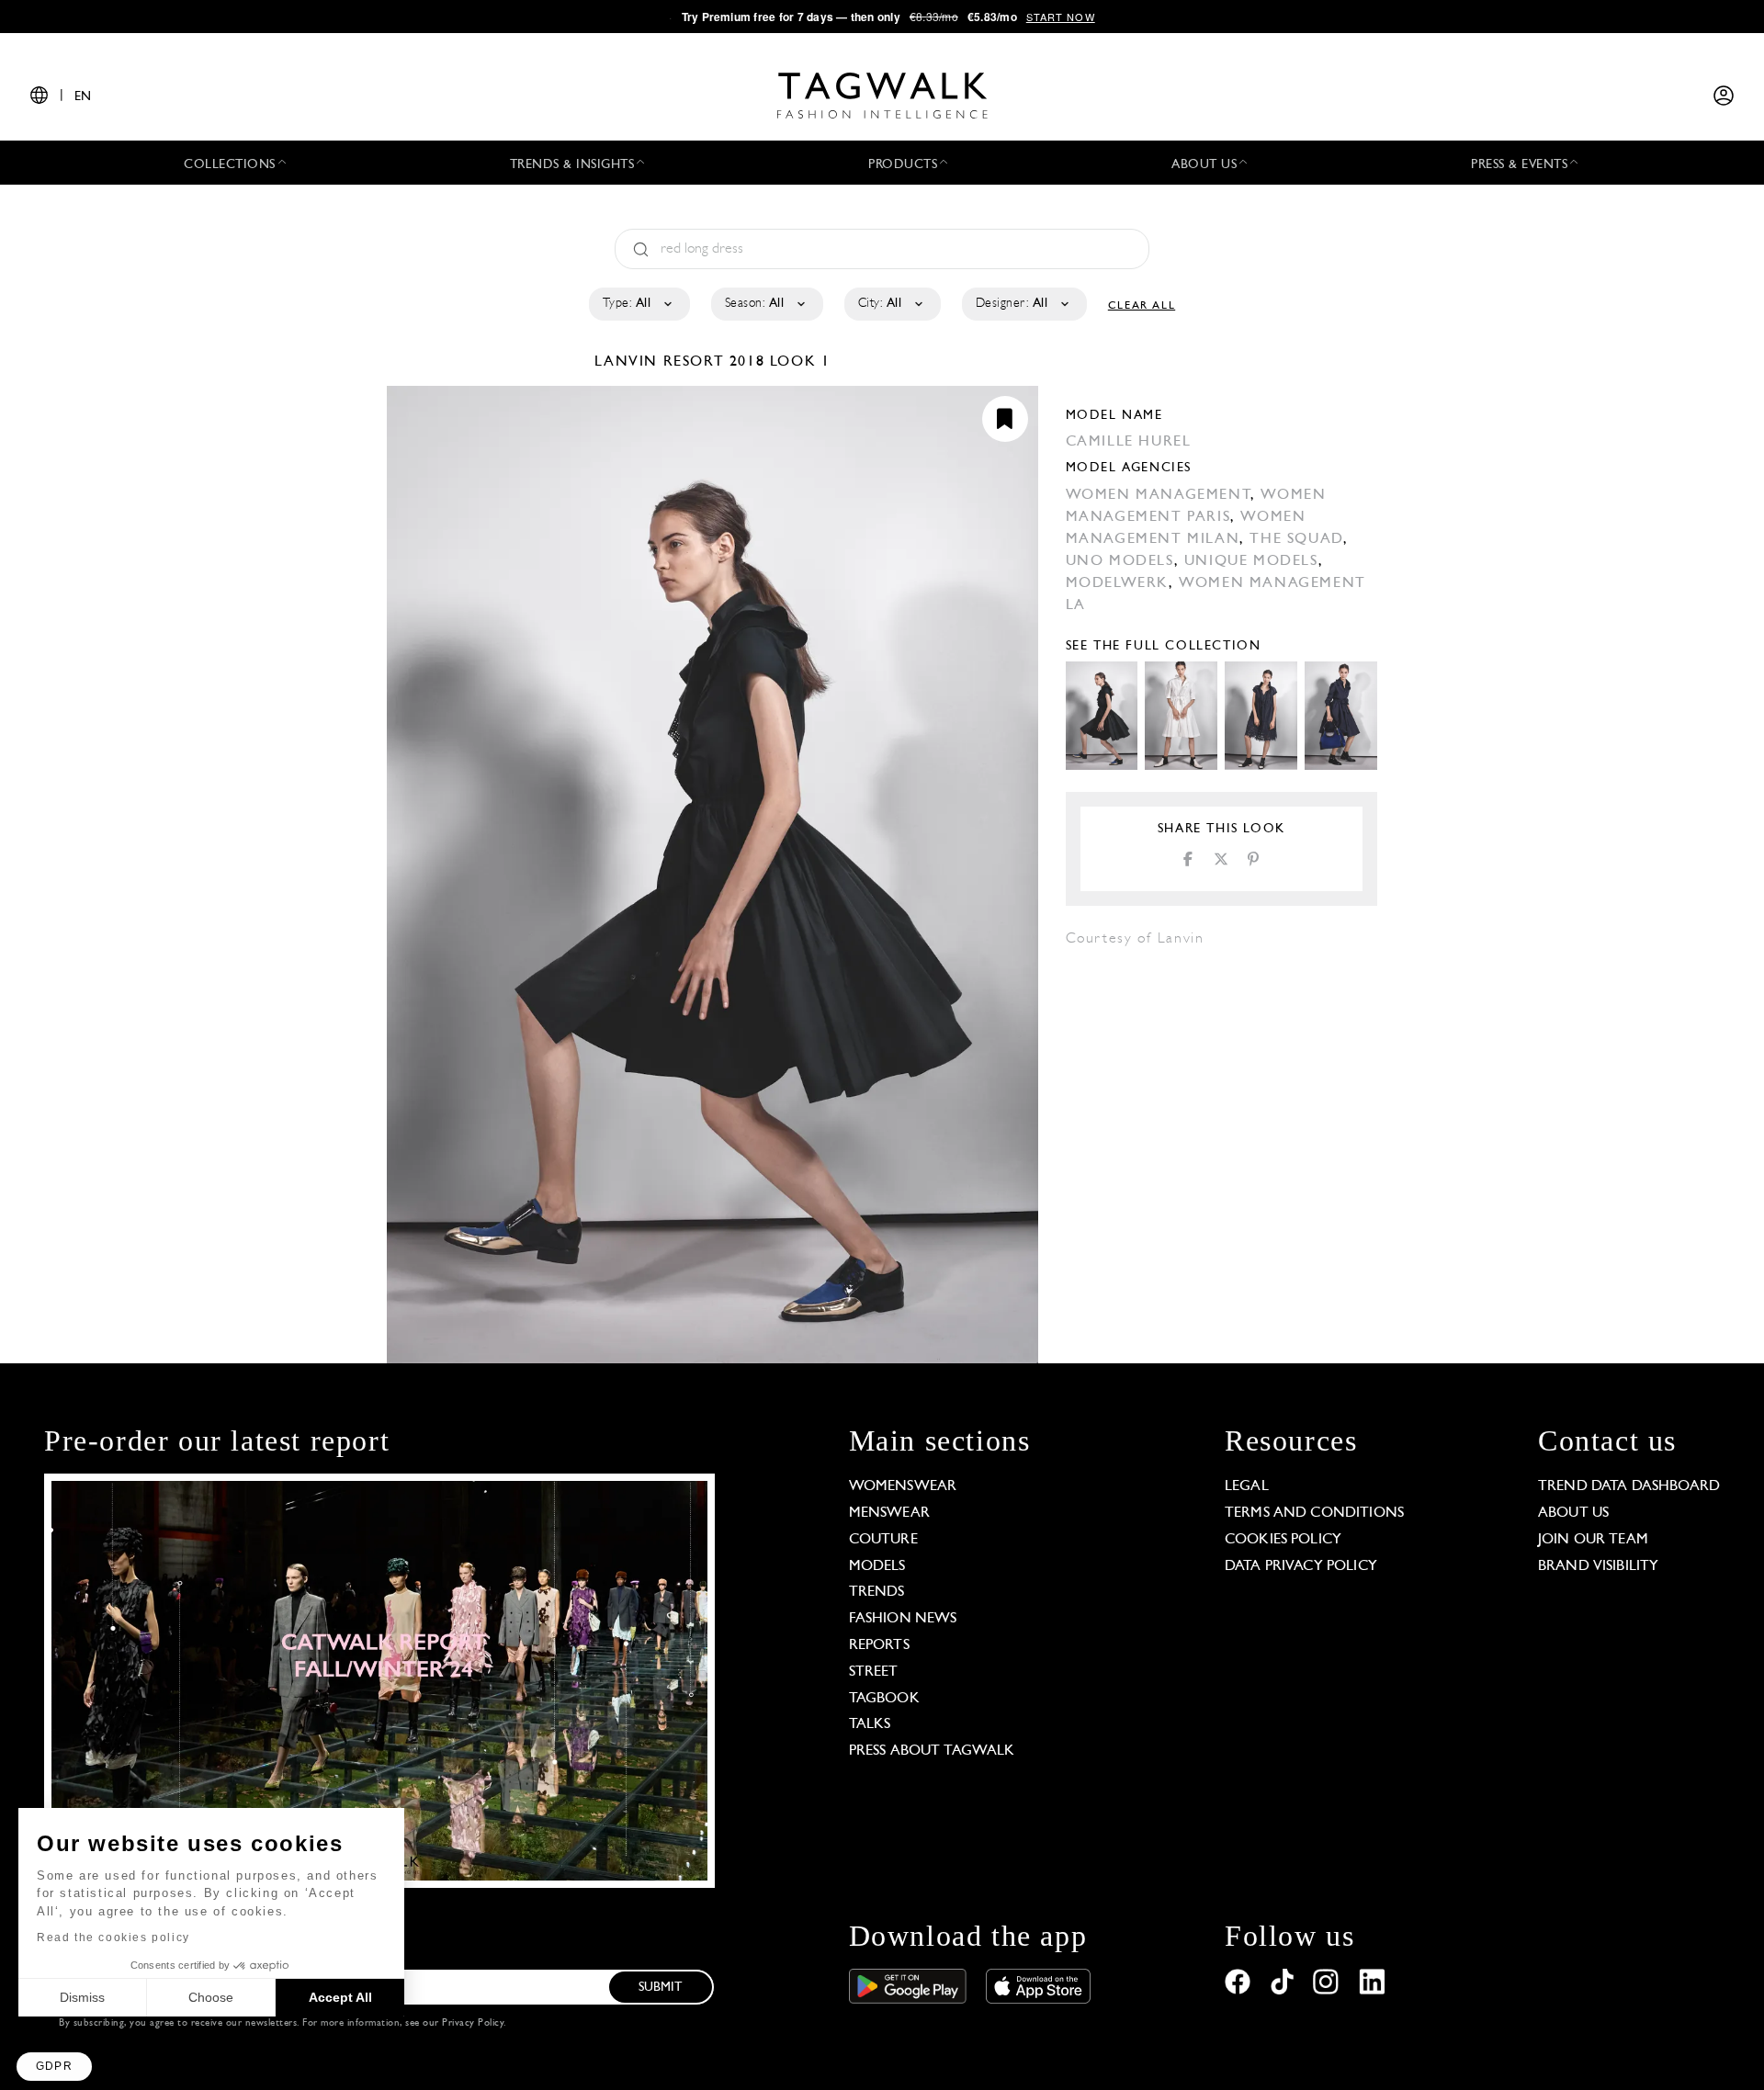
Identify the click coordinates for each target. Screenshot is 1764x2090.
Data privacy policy (1301, 1566)
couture (883, 1540)
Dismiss (82, 1997)
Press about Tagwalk (932, 1751)
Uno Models (1120, 561)
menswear (889, 1513)
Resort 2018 (714, 362)
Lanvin (628, 362)
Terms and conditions (1314, 1513)
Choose (211, 1997)
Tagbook (884, 1699)
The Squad (1296, 539)
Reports (879, 1645)
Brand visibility (1598, 1566)
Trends (877, 1592)
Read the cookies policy (113, 1937)
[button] (54, 2067)
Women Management (1159, 495)
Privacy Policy (473, 2023)
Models (877, 1566)
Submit (661, 1988)
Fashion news (903, 1619)
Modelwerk (1117, 583)
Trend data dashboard (1629, 1486)
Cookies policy (1283, 1540)
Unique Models (1251, 561)
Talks (870, 1724)
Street (874, 1672)
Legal (1247, 1486)
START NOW (1061, 17)
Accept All (340, 1997)
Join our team (1593, 1540)
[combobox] (638, 304)
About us (1573, 1513)
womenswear (903, 1486)
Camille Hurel (1129, 442)
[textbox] (638, 304)
